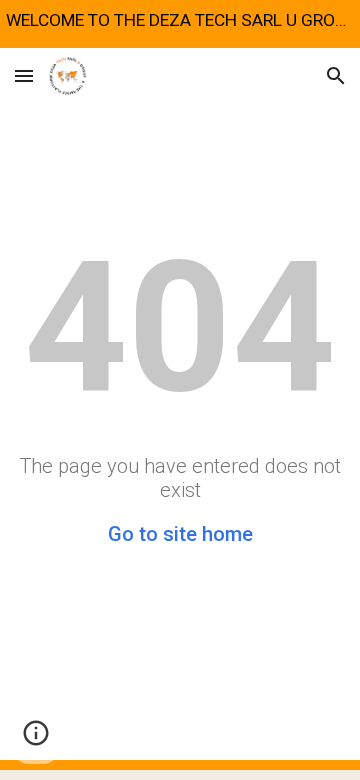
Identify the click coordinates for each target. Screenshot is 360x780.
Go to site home (180, 534)
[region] (180, 24)
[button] (24, 75)
